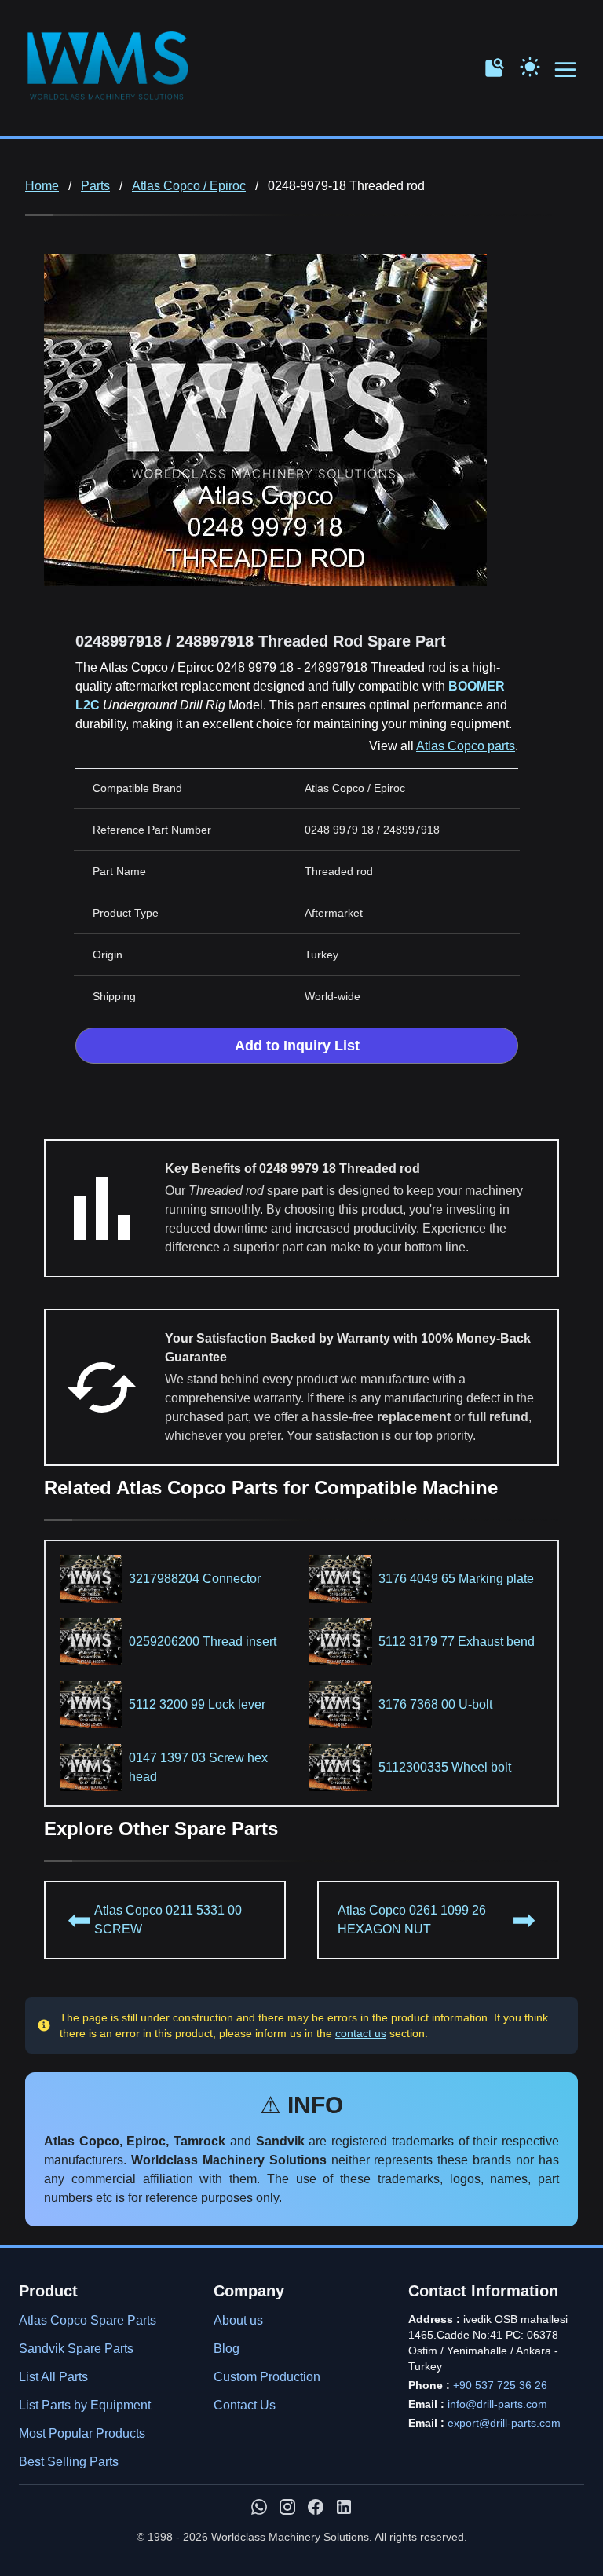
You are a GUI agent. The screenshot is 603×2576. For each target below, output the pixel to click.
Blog (227, 2349)
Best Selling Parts (69, 2462)
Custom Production (267, 2377)
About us (238, 2320)
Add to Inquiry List (297, 1046)
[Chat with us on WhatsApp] (259, 2507)
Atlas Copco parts (466, 746)
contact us (361, 2033)
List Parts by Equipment (85, 2405)
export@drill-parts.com (504, 2423)
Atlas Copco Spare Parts (88, 2320)
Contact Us (245, 2405)
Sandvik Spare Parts (76, 2349)
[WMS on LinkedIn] (344, 2507)
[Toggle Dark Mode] (530, 65)
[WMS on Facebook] (316, 2507)
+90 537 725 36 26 (500, 2385)
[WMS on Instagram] (287, 2507)
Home (42, 186)
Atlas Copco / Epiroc (189, 186)
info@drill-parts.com (497, 2404)
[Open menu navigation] (566, 70)
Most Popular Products (82, 2433)
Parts (95, 186)
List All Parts (53, 2377)
